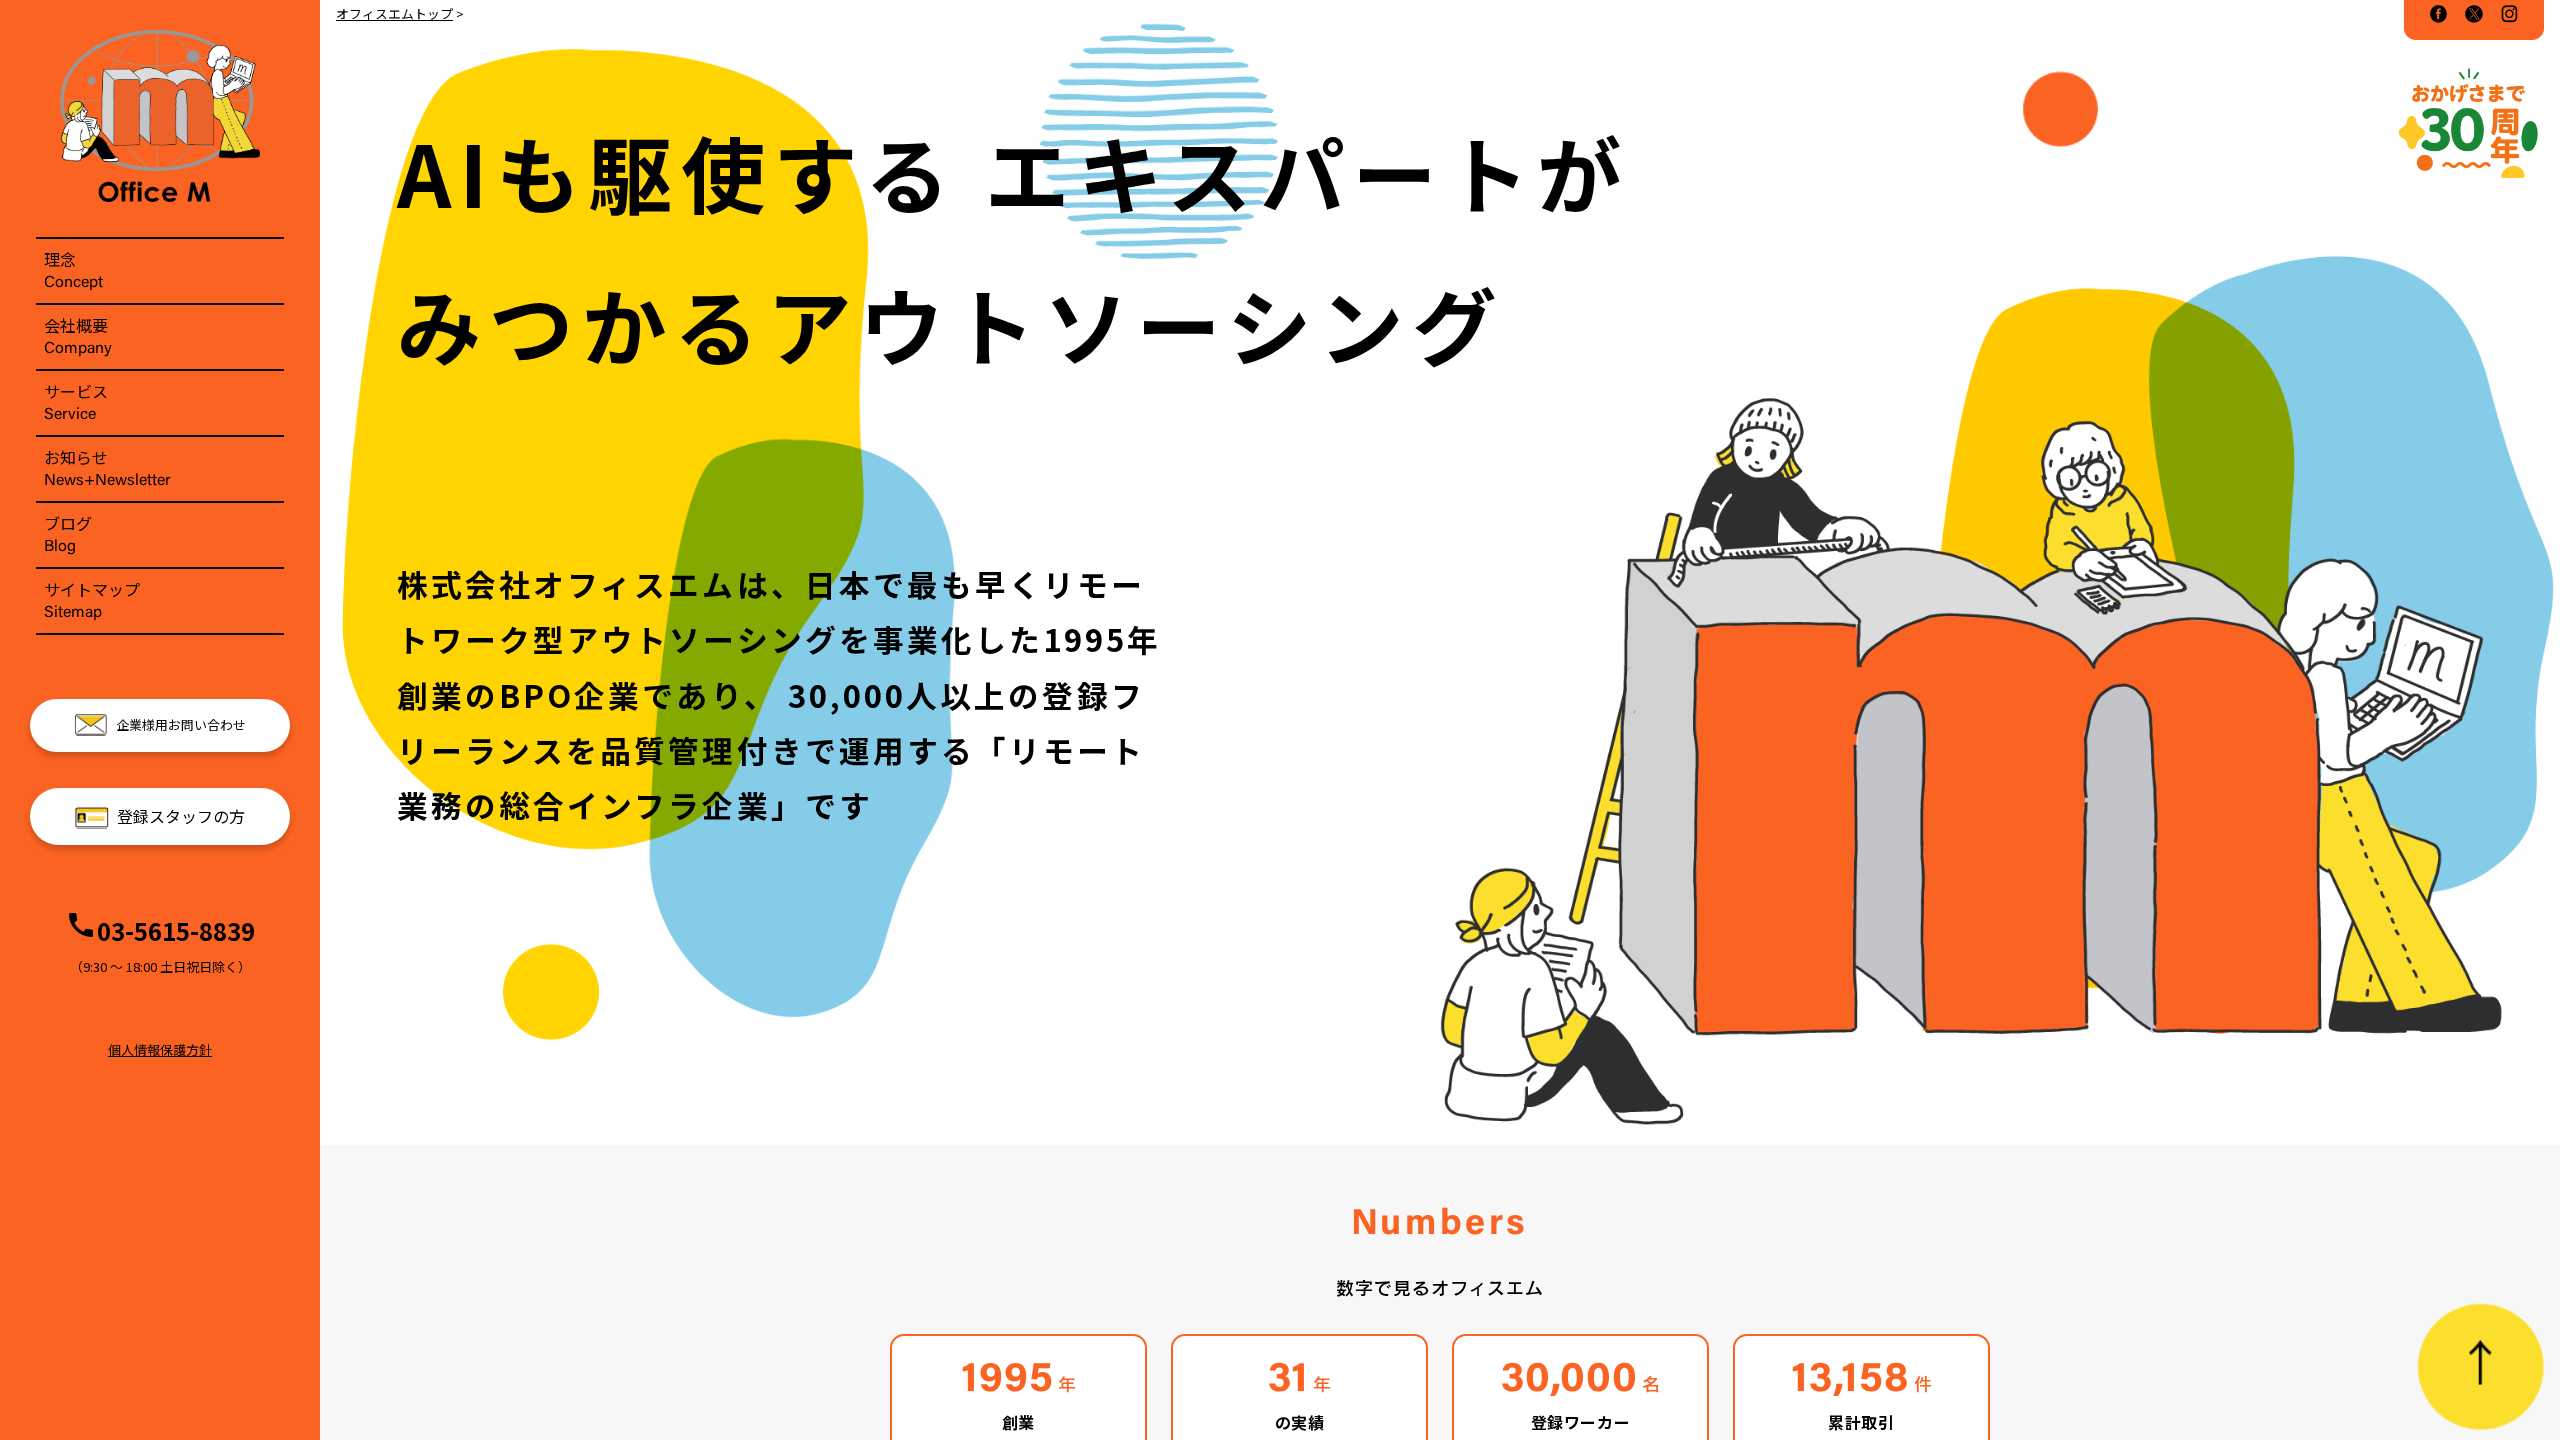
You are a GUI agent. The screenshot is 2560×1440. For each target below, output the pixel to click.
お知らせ (107, 467)
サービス (76, 401)
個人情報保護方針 (160, 1049)
